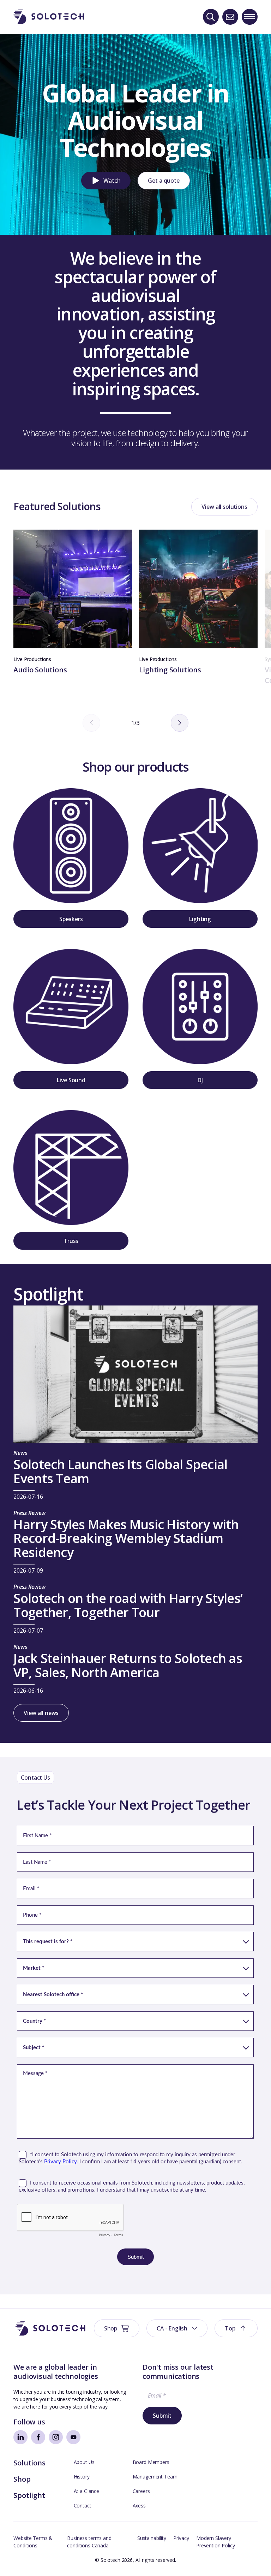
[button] (106, 181)
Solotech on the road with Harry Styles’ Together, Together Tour (128, 1606)
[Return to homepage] (49, 17)
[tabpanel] (73, 602)
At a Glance (86, 2491)
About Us (84, 2462)
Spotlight (29, 2495)
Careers (141, 2491)
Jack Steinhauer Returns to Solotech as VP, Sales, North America (128, 1666)
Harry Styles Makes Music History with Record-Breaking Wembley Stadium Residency (126, 1539)
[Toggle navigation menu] (250, 17)
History (82, 2477)
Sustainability (152, 2538)
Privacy (181, 2538)
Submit (162, 2416)
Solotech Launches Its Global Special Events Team (120, 1472)
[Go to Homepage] (50, 2329)
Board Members (151, 2462)
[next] (180, 723)
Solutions (29, 2463)
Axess (139, 2506)
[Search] (211, 17)
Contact (83, 2506)
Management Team (155, 2477)
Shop (22, 2479)
